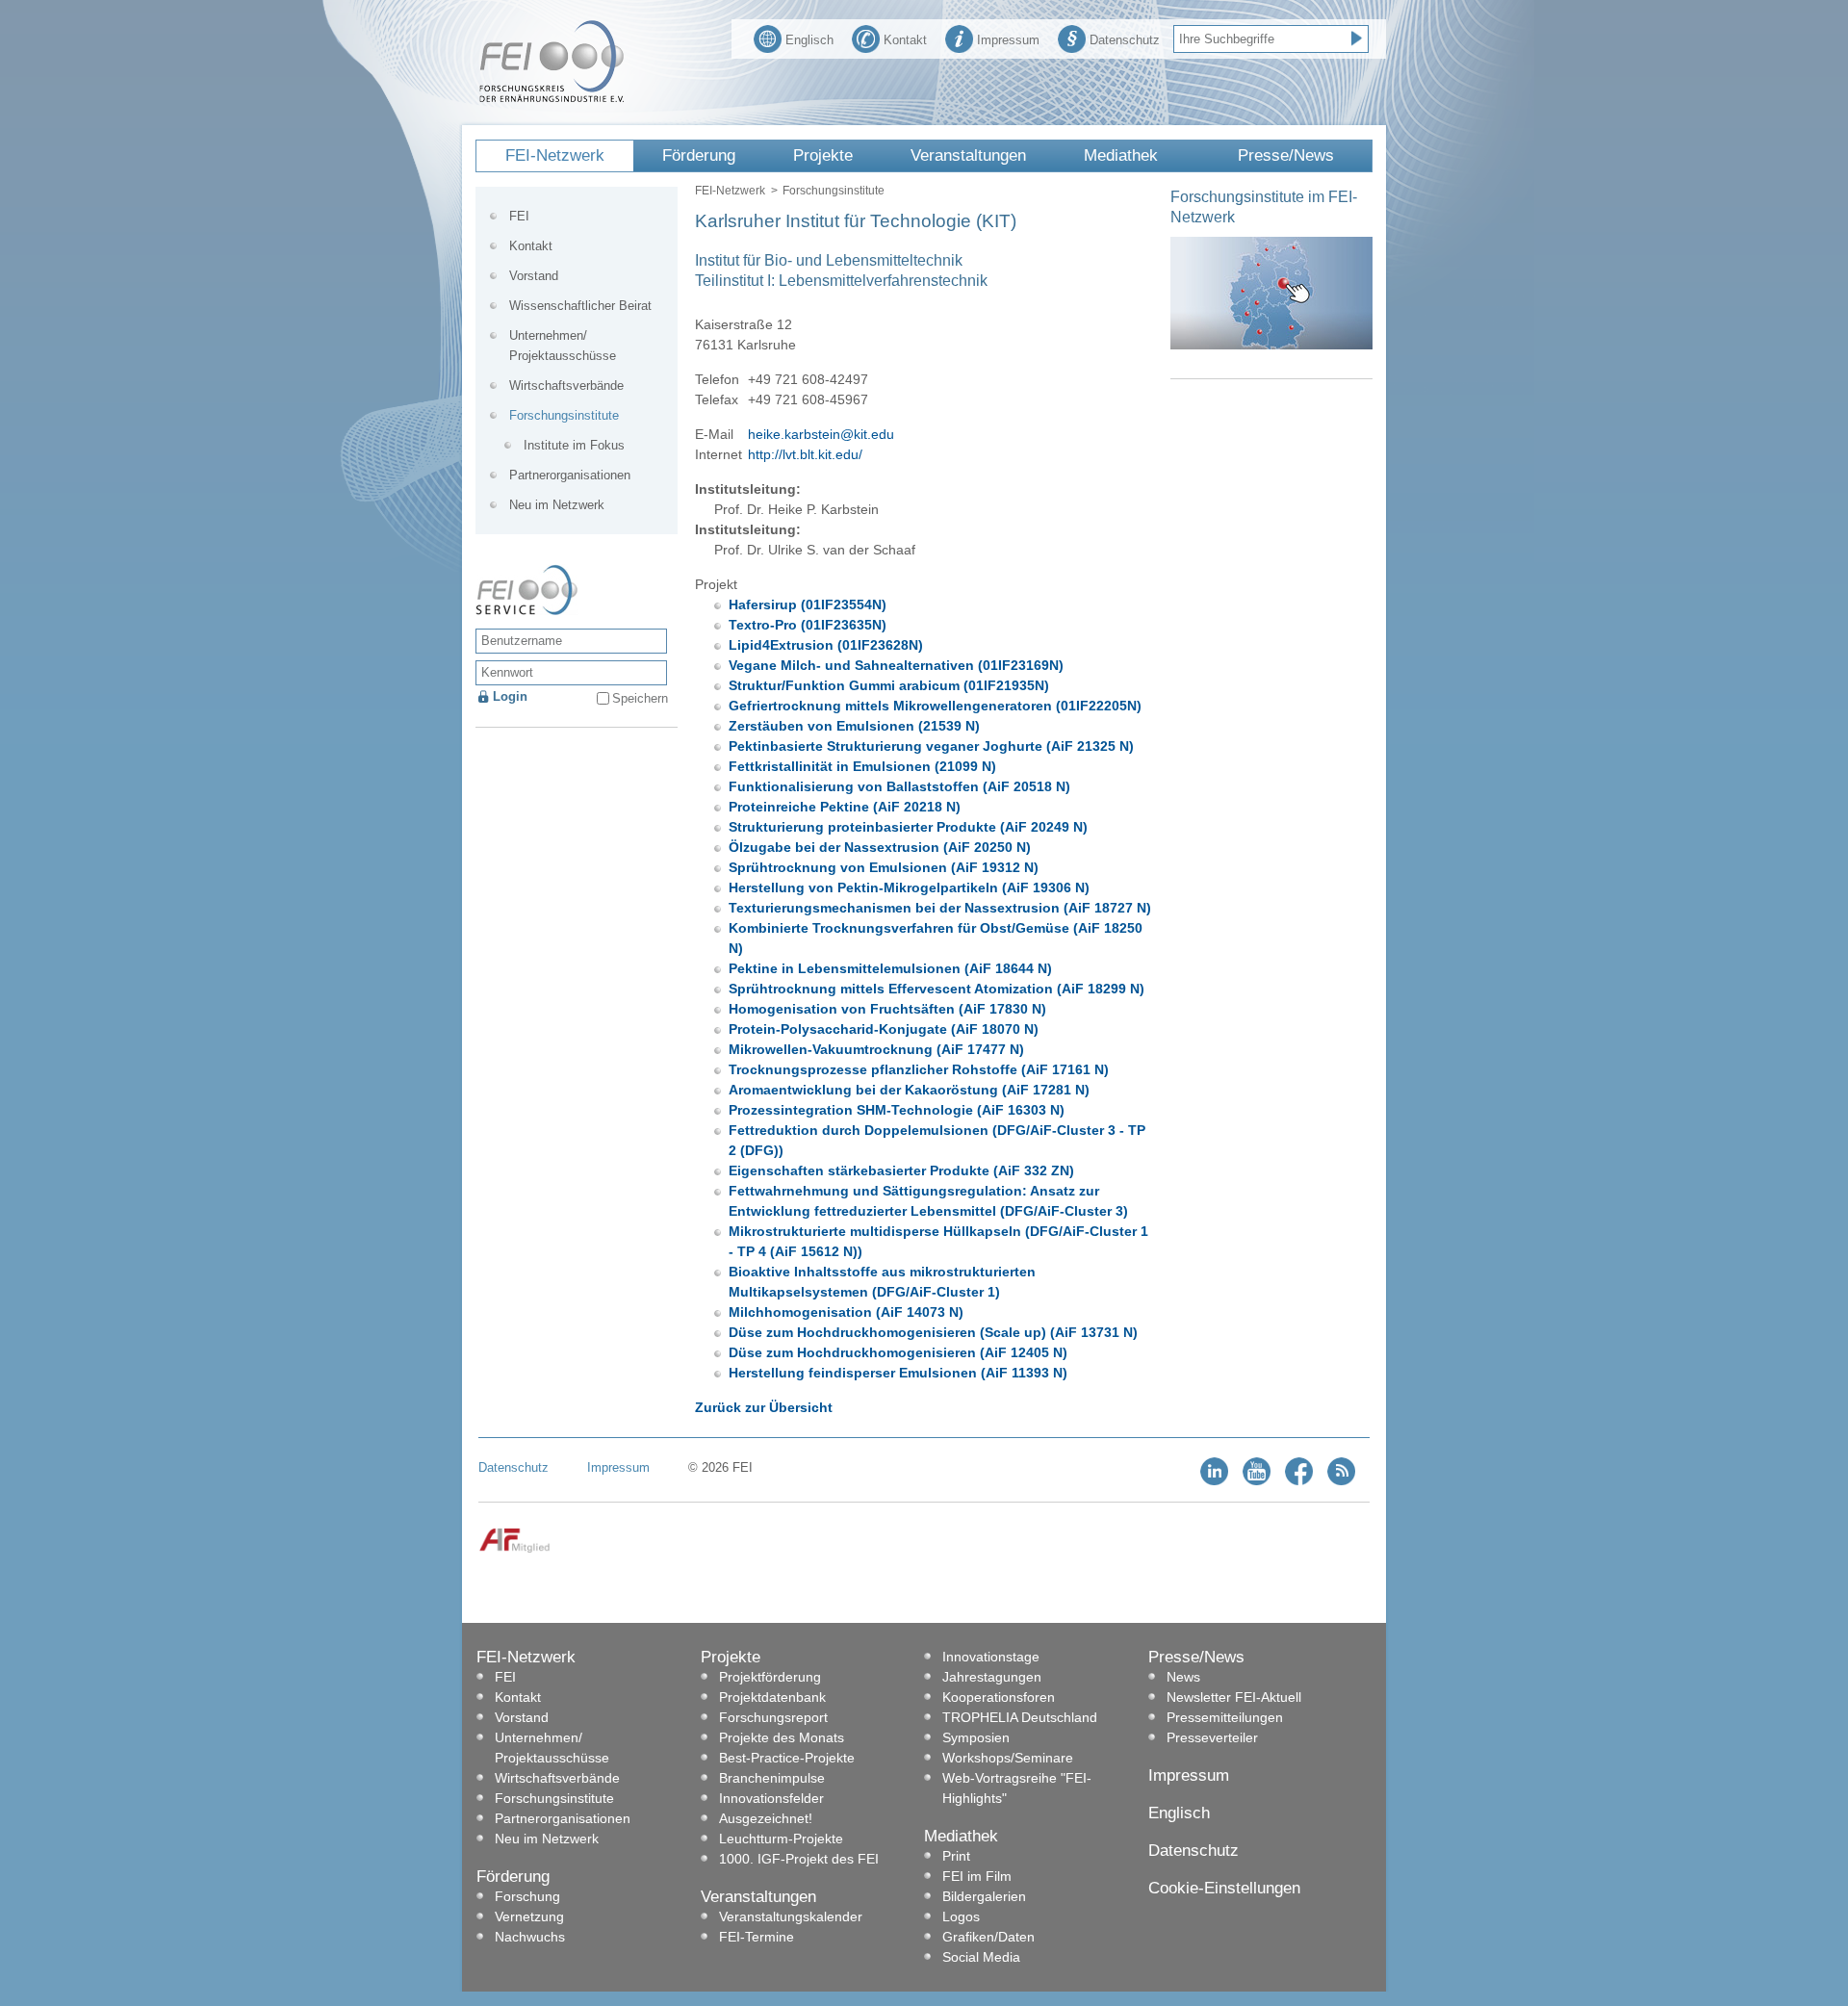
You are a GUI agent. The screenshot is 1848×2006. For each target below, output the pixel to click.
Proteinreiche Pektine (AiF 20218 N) (845, 807)
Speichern (640, 698)
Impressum (1008, 40)
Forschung (527, 1896)
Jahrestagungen (992, 1677)
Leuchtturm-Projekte (781, 1839)
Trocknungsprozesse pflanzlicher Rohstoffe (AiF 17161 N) (919, 1069)
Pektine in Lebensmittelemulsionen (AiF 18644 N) (890, 968)
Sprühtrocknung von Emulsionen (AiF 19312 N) (884, 867)
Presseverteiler (1212, 1737)
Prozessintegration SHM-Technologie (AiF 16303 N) (897, 1110)
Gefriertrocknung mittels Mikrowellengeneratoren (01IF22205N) (935, 706)
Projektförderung (770, 1677)
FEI (519, 216)
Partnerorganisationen (570, 475)
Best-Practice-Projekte (787, 1758)
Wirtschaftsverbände (566, 386)
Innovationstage (991, 1657)
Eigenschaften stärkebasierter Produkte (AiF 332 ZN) (901, 1170)
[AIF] (514, 1549)
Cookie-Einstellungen (1224, 1888)
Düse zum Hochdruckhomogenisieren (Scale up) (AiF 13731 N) (933, 1332)
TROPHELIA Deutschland (1020, 1717)
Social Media (981, 1957)
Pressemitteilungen (1225, 1717)
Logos (961, 1916)
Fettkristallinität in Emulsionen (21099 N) (862, 766)
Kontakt (905, 40)
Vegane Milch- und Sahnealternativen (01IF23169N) (896, 665)
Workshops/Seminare (1008, 1758)
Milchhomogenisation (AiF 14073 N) (846, 1312)
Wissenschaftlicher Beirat (580, 306)
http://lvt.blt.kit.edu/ (805, 454)
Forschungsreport (773, 1717)
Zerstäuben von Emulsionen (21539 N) (854, 726)
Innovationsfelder (771, 1798)
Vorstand (534, 276)
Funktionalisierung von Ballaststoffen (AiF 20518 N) (899, 786)
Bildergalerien (984, 1896)
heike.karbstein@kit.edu (821, 434)
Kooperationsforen (999, 1697)
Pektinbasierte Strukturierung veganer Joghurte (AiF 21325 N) (931, 746)
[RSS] (1341, 1481)
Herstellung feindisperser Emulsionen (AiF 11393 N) (898, 1373)
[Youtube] (1257, 1481)
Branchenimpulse (772, 1778)
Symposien (976, 1737)
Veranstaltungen (968, 155)
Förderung (699, 155)
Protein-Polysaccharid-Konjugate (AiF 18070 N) (884, 1029)
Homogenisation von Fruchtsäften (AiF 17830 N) (887, 1009)
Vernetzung (529, 1916)
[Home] (552, 98)
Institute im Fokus (574, 445)
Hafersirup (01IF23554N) (808, 604)
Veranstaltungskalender (791, 1916)
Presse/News (1286, 155)
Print (956, 1856)
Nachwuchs (530, 1937)
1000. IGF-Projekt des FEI (799, 1859)
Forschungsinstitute (834, 191)
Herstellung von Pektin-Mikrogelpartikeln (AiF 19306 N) (909, 887)
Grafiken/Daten (988, 1937)
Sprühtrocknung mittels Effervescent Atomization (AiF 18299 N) (937, 989)
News (1183, 1677)
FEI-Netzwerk (555, 155)
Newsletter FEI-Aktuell (1234, 1697)
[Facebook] (1299, 1481)
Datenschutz (1125, 40)
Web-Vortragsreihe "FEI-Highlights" (1017, 1788)
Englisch (809, 40)
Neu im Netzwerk (557, 505)
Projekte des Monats (782, 1737)
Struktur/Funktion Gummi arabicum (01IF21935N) (889, 685)
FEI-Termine (757, 1937)
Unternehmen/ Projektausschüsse (563, 346)
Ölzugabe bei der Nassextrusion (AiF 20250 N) (880, 847)
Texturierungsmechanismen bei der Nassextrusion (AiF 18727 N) (940, 908)
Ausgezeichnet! (766, 1818)
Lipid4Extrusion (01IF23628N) (826, 645)
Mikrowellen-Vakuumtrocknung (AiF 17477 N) (876, 1049)
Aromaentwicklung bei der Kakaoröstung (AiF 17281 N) (909, 1090)
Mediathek (1121, 155)
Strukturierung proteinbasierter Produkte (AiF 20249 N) (908, 827)
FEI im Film (977, 1876)
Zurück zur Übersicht (764, 1407)
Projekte (823, 155)
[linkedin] (1214, 1481)
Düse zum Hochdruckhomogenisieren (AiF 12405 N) (898, 1352)
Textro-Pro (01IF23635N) (808, 625)
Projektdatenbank (772, 1697)
